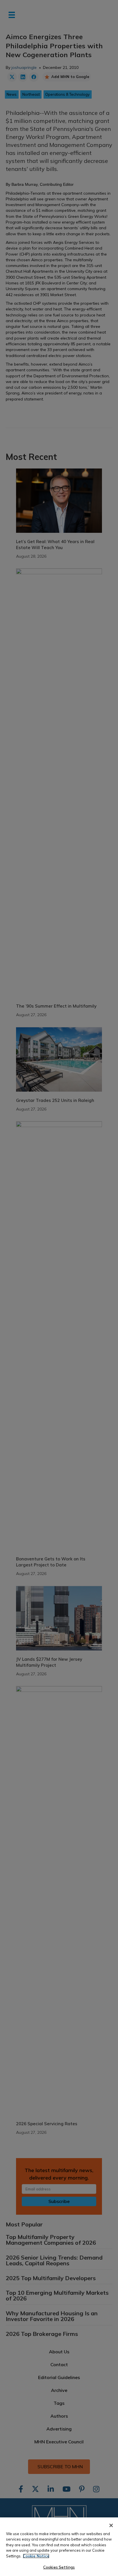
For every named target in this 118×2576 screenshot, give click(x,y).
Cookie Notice (36, 2556)
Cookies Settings (59, 2567)
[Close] (111, 2525)
